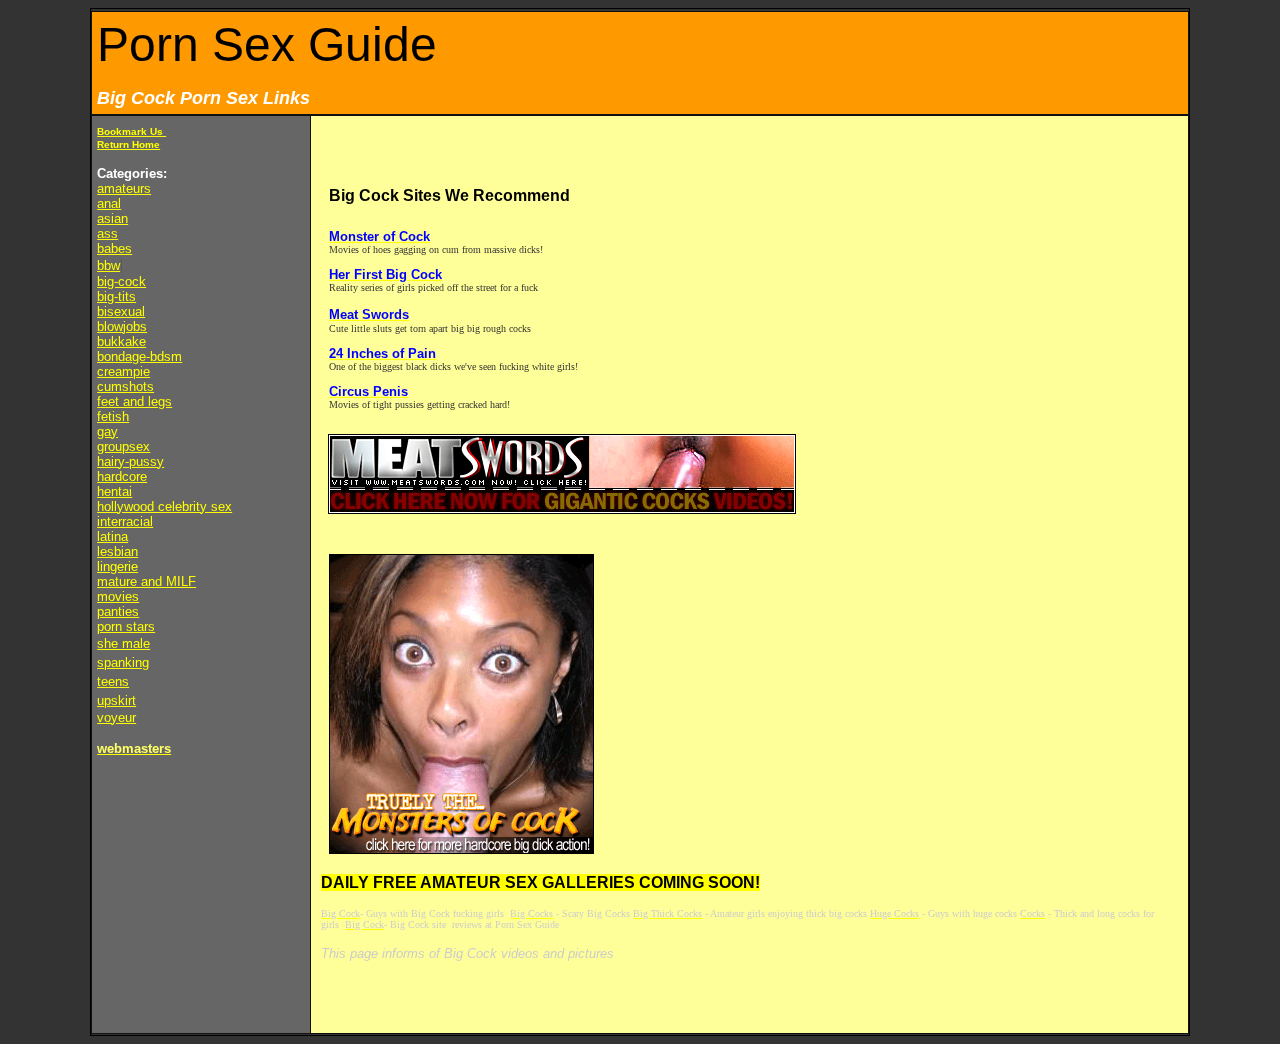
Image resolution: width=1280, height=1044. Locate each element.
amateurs (124, 188)
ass (107, 233)
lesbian (117, 551)
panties (118, 611)
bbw (108, 265)
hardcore (122, 476)
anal (109, 203)
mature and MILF (146, 581)
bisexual (121, 311)
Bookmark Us (131, 131)
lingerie (117, 566)
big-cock (121, 281)
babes (114, 248)
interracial (125, 521)
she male (123, 643)
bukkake (121, 341)
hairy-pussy (130, 461)
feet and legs (134, 401)
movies (118, 596)
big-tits (116, 296)
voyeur (116, 717)
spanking (123, 662)
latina (112, 536)
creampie (123, 371)
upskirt (116, 700)
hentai (114, 491)
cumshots (125, 386)
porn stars (126, 626)
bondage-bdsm (139, 356)
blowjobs (122, 326)
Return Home (128, 144)
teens (113, 681)
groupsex (123, 446)
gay (107, 431)
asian (112, 218)
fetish (113, 416)
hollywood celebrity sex (164, 506)
